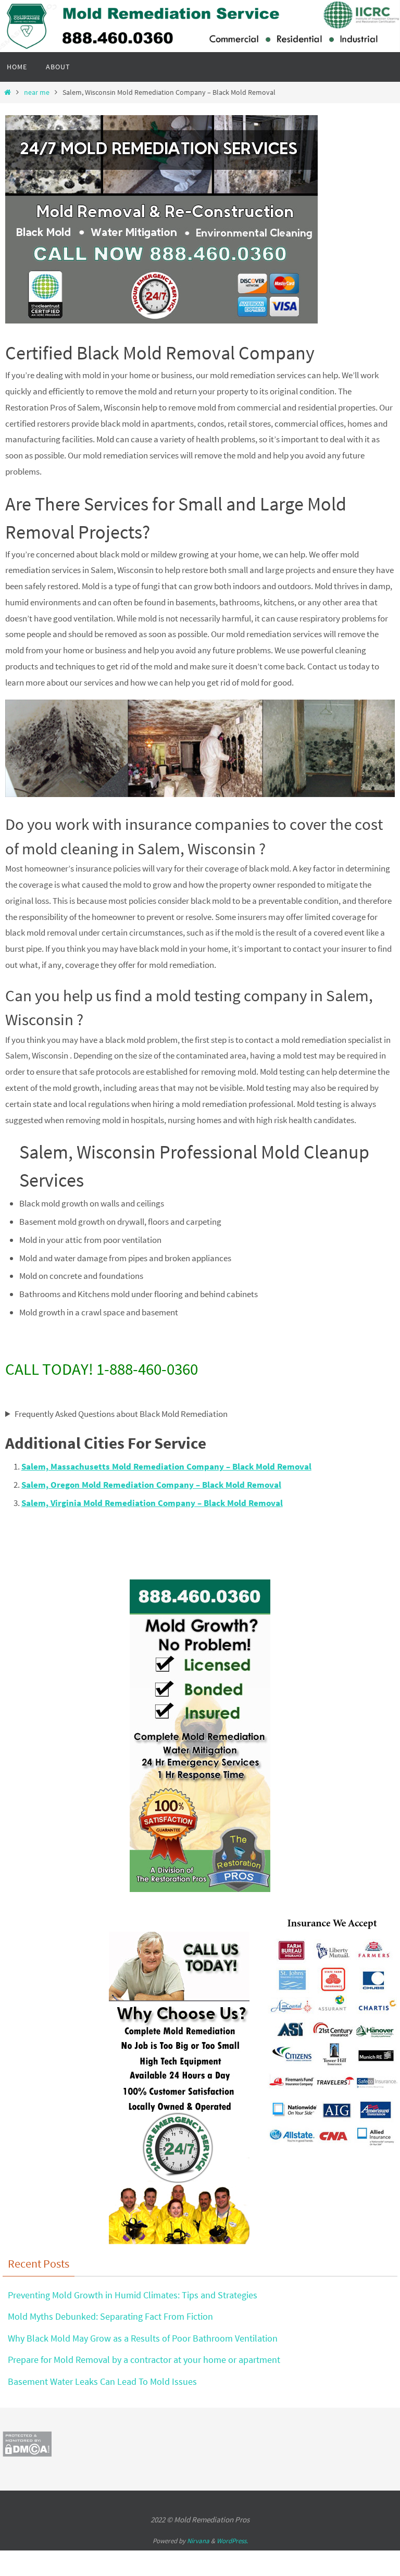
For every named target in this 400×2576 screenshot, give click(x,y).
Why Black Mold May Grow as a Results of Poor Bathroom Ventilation (143, 2338)
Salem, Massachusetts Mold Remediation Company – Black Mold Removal (166, 1466)
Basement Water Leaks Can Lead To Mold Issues (102, 2381)
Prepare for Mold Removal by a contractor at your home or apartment (144, 2360)
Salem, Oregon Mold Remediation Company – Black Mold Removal (151, 1485)
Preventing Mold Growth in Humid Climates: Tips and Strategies (133, 2295)
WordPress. (232, 2541)
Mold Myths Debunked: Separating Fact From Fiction (110, 2316)
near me (37, 92)
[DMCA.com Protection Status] (27, 2454)
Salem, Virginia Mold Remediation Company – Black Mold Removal (152, 1503)
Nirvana (198, 2541)
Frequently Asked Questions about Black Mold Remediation (121, 1414)
